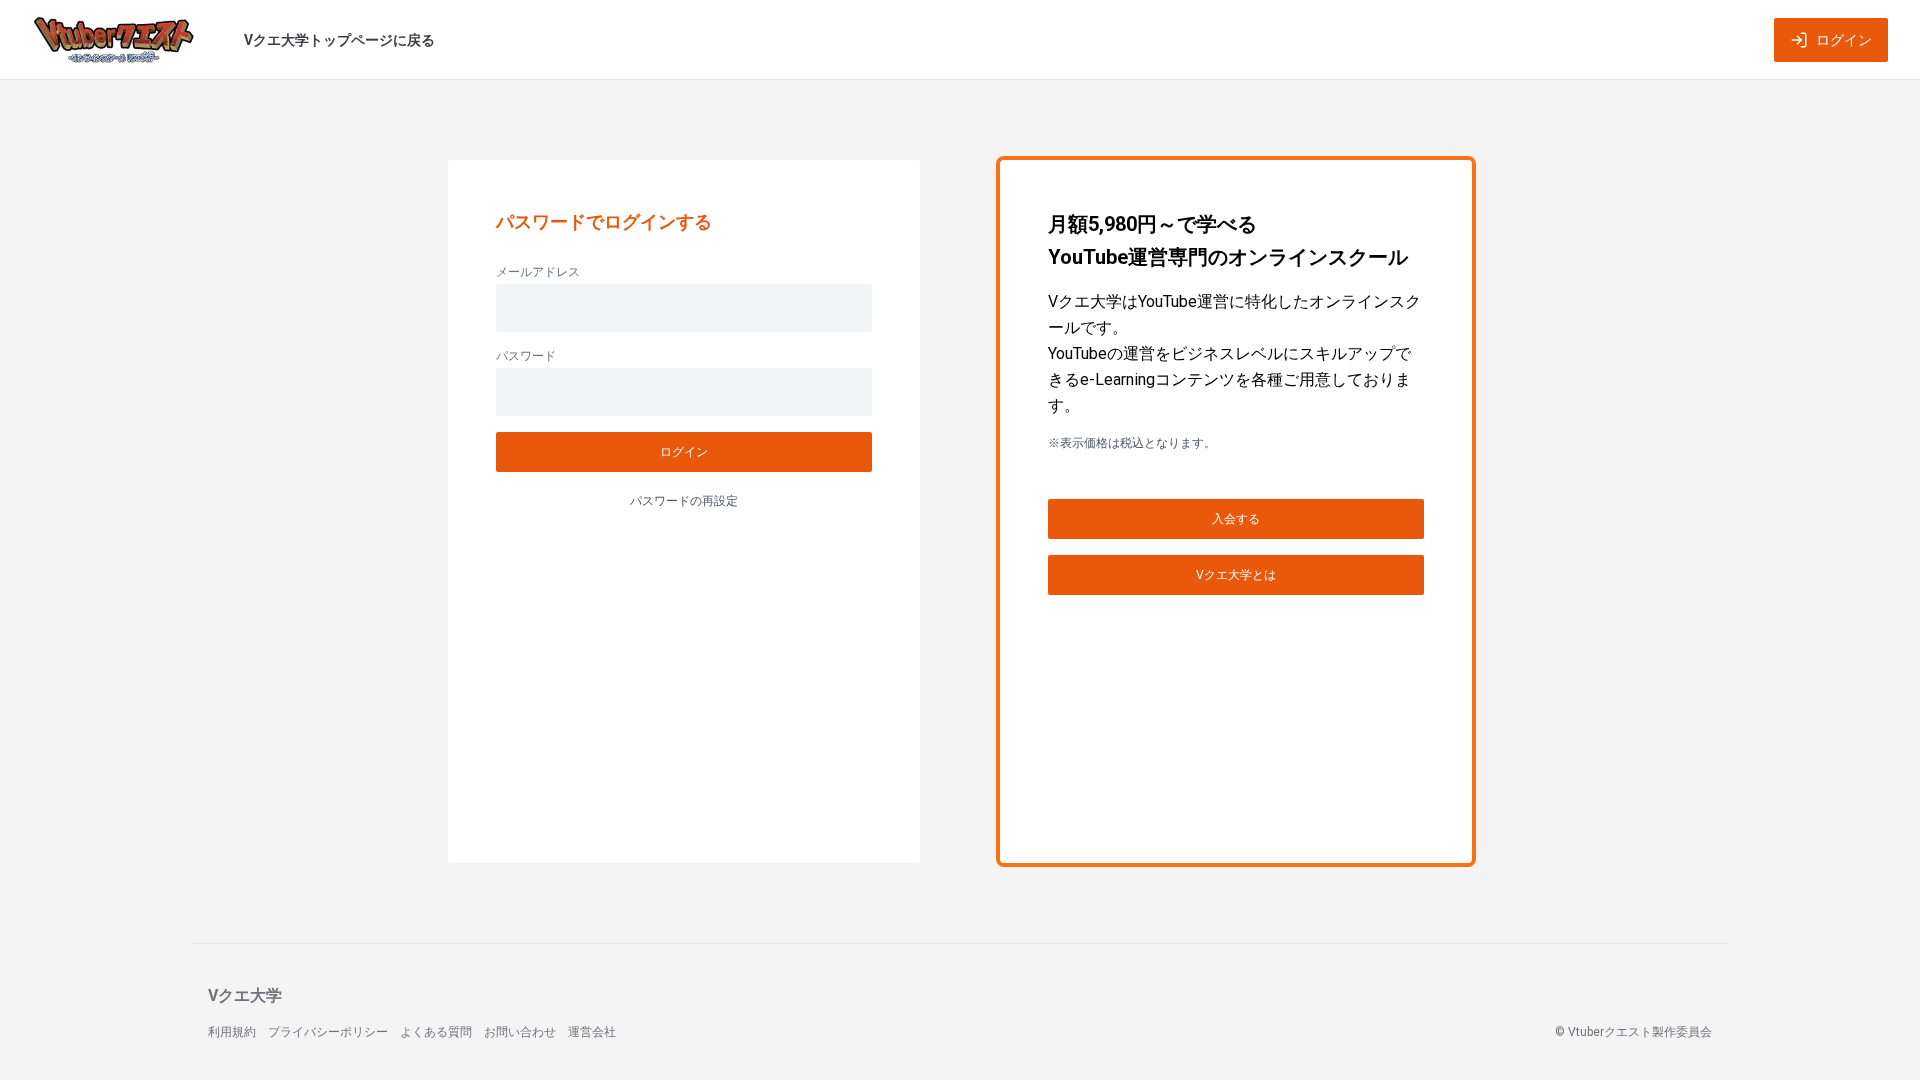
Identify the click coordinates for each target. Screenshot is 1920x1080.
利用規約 (232, 1032)
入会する (1236, 519)
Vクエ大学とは (1236, 575)
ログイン (1844, 40)
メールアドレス (538, 272)
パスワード (526, 356)
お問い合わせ (520, 1032)
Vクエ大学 (245, 995)
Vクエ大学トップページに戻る (339, 40)
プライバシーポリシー (328, 1032)
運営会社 (592, 1032)
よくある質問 (436, 1032)
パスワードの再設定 (684, 501)
